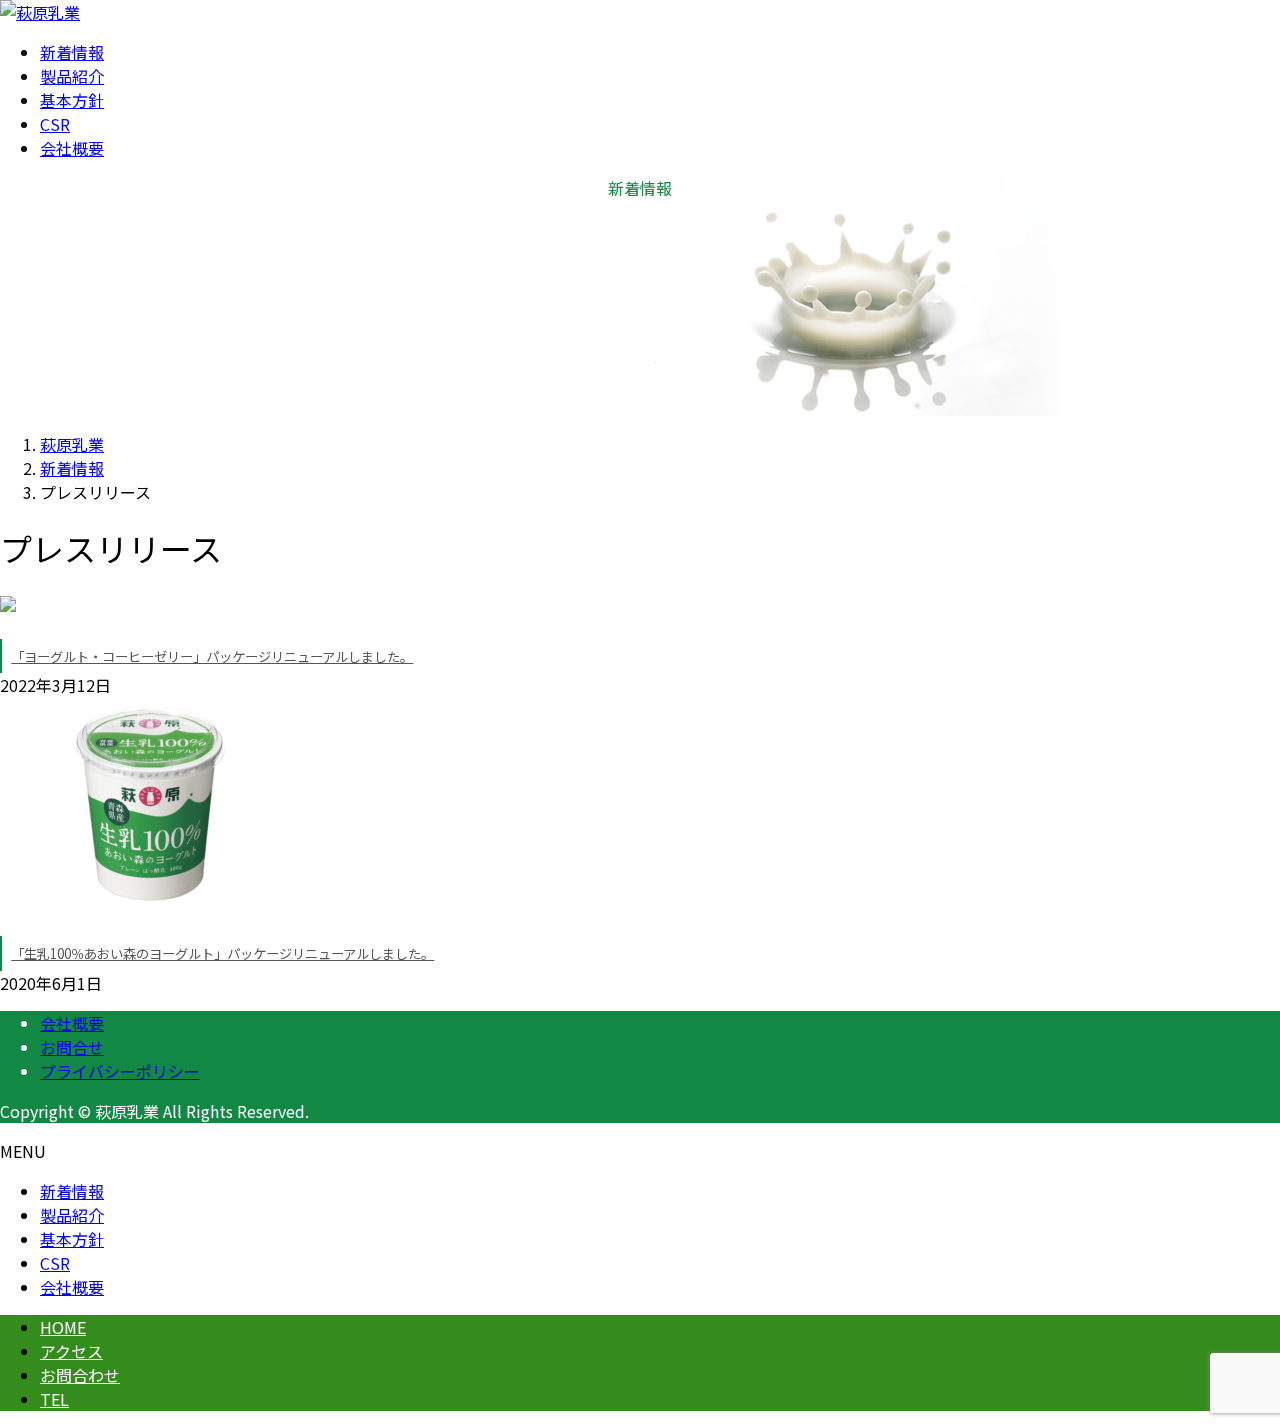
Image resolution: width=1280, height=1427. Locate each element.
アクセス (71, 1351)
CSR (55, 1263)
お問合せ (72, 1047)
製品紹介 (72, 1215)
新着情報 (72, 1191)
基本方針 (72, 1239)
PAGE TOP (1233, 1365)
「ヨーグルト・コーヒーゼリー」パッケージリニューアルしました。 (212, 656)
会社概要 (72, 1023)
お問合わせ (80, 1375)
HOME (63, 1327)
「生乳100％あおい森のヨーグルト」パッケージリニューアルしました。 (222, 953)
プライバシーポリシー (120, 1071)
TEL (54, 1399)
